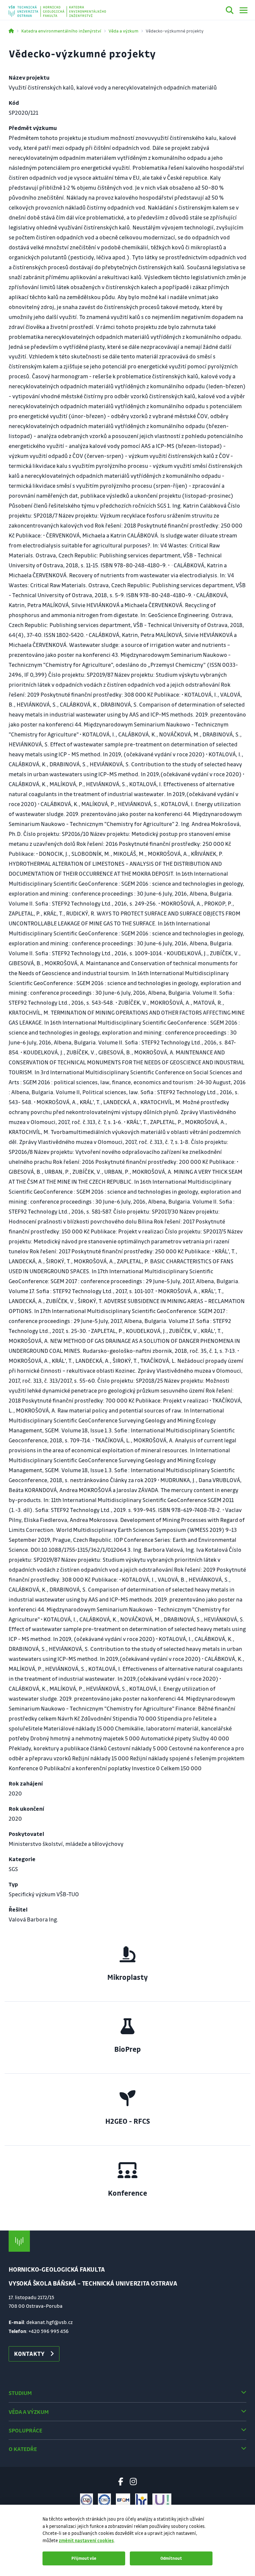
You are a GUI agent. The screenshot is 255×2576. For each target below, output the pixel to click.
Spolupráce (25, 2430)
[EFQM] (123, 2500)
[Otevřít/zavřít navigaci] (244, 10)
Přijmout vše (84, 2558)
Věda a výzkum (124, 31)
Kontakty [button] (29, 2354)
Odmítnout (171, 2558)
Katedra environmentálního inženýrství (61, 31)
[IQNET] (104, 2500)
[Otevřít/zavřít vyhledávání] (230, 11)
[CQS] (86, 2500)
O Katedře (23, 2449)
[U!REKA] (162, 2500)
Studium (20, 2393)
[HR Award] (141, 2500)
